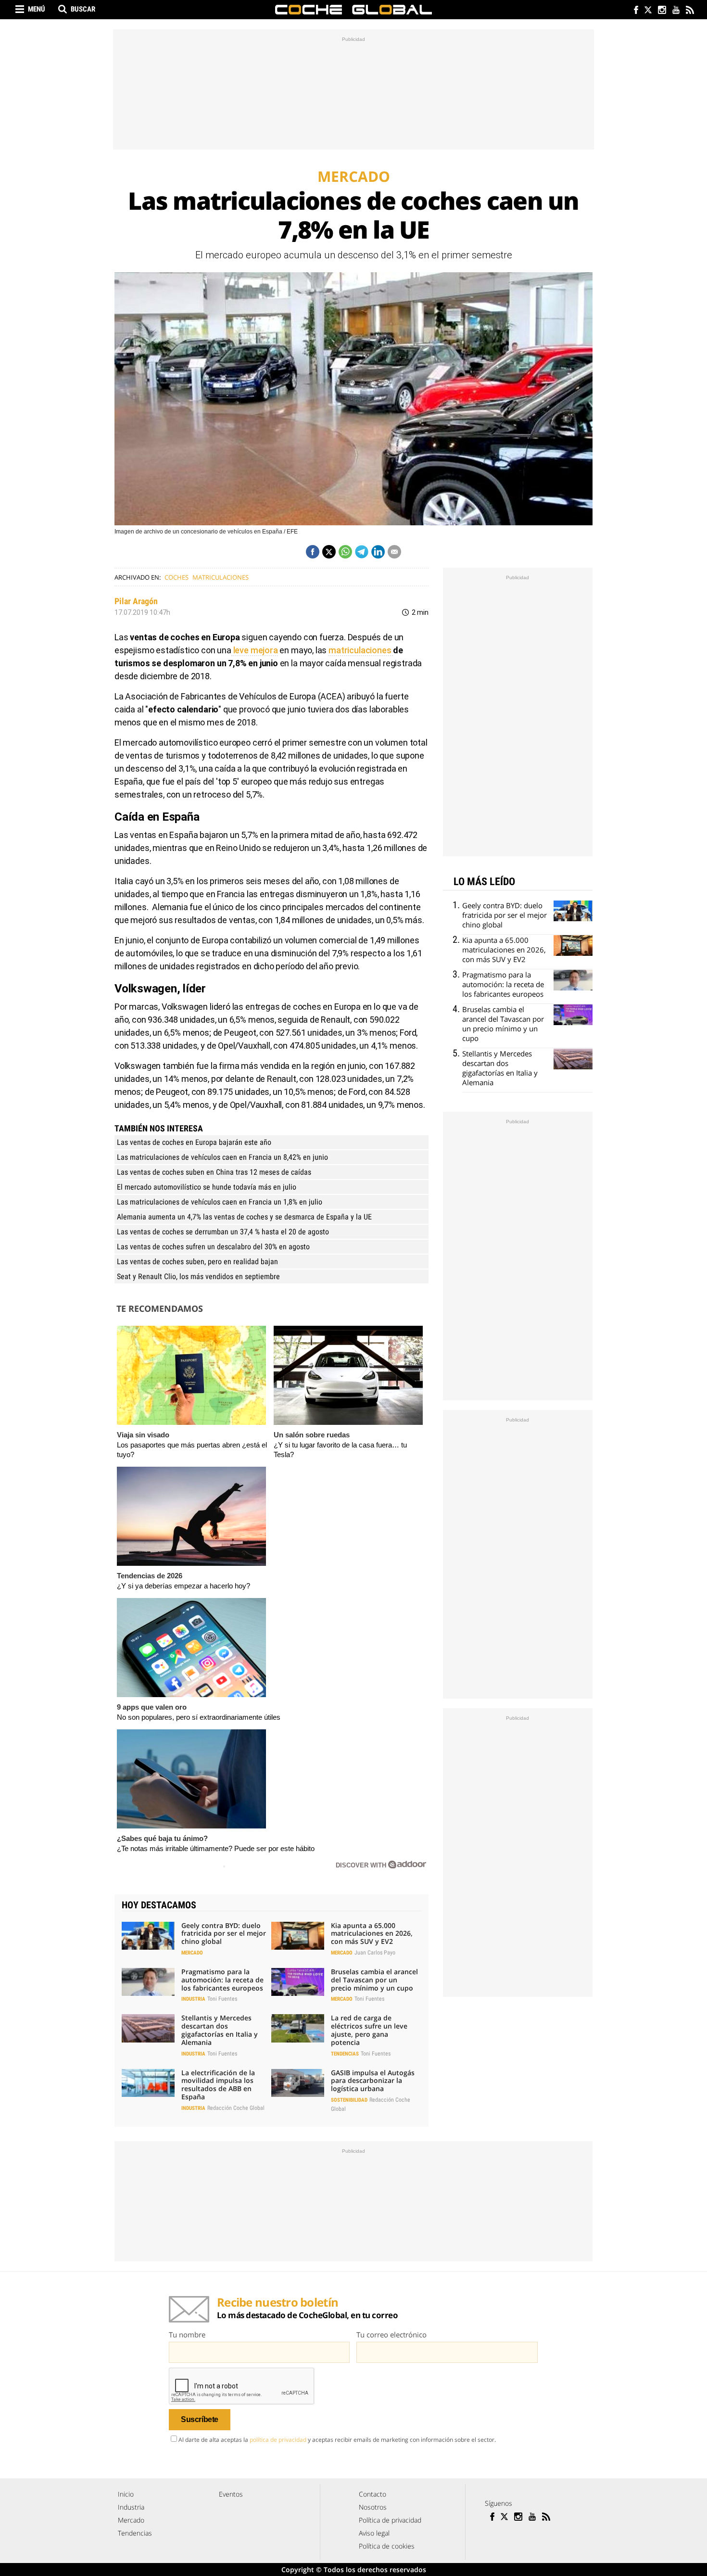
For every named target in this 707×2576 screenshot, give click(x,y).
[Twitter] (648, 11)
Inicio (126, 2494)
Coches (177, 577)
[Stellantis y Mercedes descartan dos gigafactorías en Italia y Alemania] (148, 2028)
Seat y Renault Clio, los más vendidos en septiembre (198, 1276)
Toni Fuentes (222, 1999)
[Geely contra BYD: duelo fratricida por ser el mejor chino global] (148, 1936)
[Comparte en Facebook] (313, 552)
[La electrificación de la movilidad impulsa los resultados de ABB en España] (148, 2083)
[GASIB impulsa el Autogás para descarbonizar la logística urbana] (298, 2083)
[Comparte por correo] (394, 552)
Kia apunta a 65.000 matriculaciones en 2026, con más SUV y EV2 (372, 1934)
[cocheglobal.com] (353, 10)
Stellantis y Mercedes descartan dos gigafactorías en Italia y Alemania (220, 2030)
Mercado (192, 1953)
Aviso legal (374, 2533)
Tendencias (345, 2054)
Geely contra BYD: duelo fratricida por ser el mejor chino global (224, 1934)
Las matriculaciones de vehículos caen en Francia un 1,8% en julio (220, 1202)
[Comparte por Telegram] (362, 552)
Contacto (372, 2494)
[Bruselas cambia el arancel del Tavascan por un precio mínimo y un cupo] (298, 1982)
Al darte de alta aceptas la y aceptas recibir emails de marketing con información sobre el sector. (337, 2440)
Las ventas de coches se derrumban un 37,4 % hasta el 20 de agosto (223, 1232)
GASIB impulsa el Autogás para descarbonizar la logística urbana (373, 2081)
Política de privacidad (390, 2520)
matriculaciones (221, 577)
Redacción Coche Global (236, 2108)
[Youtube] (675, 11)
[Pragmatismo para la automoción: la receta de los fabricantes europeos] (148, 1982)
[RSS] (689, 11)
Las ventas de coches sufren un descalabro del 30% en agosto (213, 1247)
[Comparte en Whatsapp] (345, 552)
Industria (193, 1999)
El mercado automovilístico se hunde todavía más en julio (207, 1187)
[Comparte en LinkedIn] (378, 552)
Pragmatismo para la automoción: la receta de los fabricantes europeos (222, 1980)
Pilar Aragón (136, 601)
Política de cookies (387, 2546)
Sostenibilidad (349, 2100)
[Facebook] (634, 11)
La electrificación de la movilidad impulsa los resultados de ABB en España (218, 2085)
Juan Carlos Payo (375, 1953)
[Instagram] (662, 11)
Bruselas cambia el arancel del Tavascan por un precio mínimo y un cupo (374, 1980)
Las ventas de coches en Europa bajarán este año (194, 1142)
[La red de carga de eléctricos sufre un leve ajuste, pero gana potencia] (298, 2028)
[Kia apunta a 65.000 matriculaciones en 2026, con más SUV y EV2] (298, 1936)
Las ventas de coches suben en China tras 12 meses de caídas (214, 1172)
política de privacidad (278, 2440)
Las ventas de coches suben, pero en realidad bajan (197, 1262)
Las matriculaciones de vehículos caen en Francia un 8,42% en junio (222, 1157)
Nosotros (373, 2507)
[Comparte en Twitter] (329, 552)
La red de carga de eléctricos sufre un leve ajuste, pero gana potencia (369, 2030)
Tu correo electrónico (391, 2335)
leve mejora (255, 650)
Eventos (231, 2494)
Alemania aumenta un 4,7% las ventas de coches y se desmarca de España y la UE (244, 1217)
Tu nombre (187, 2335)
